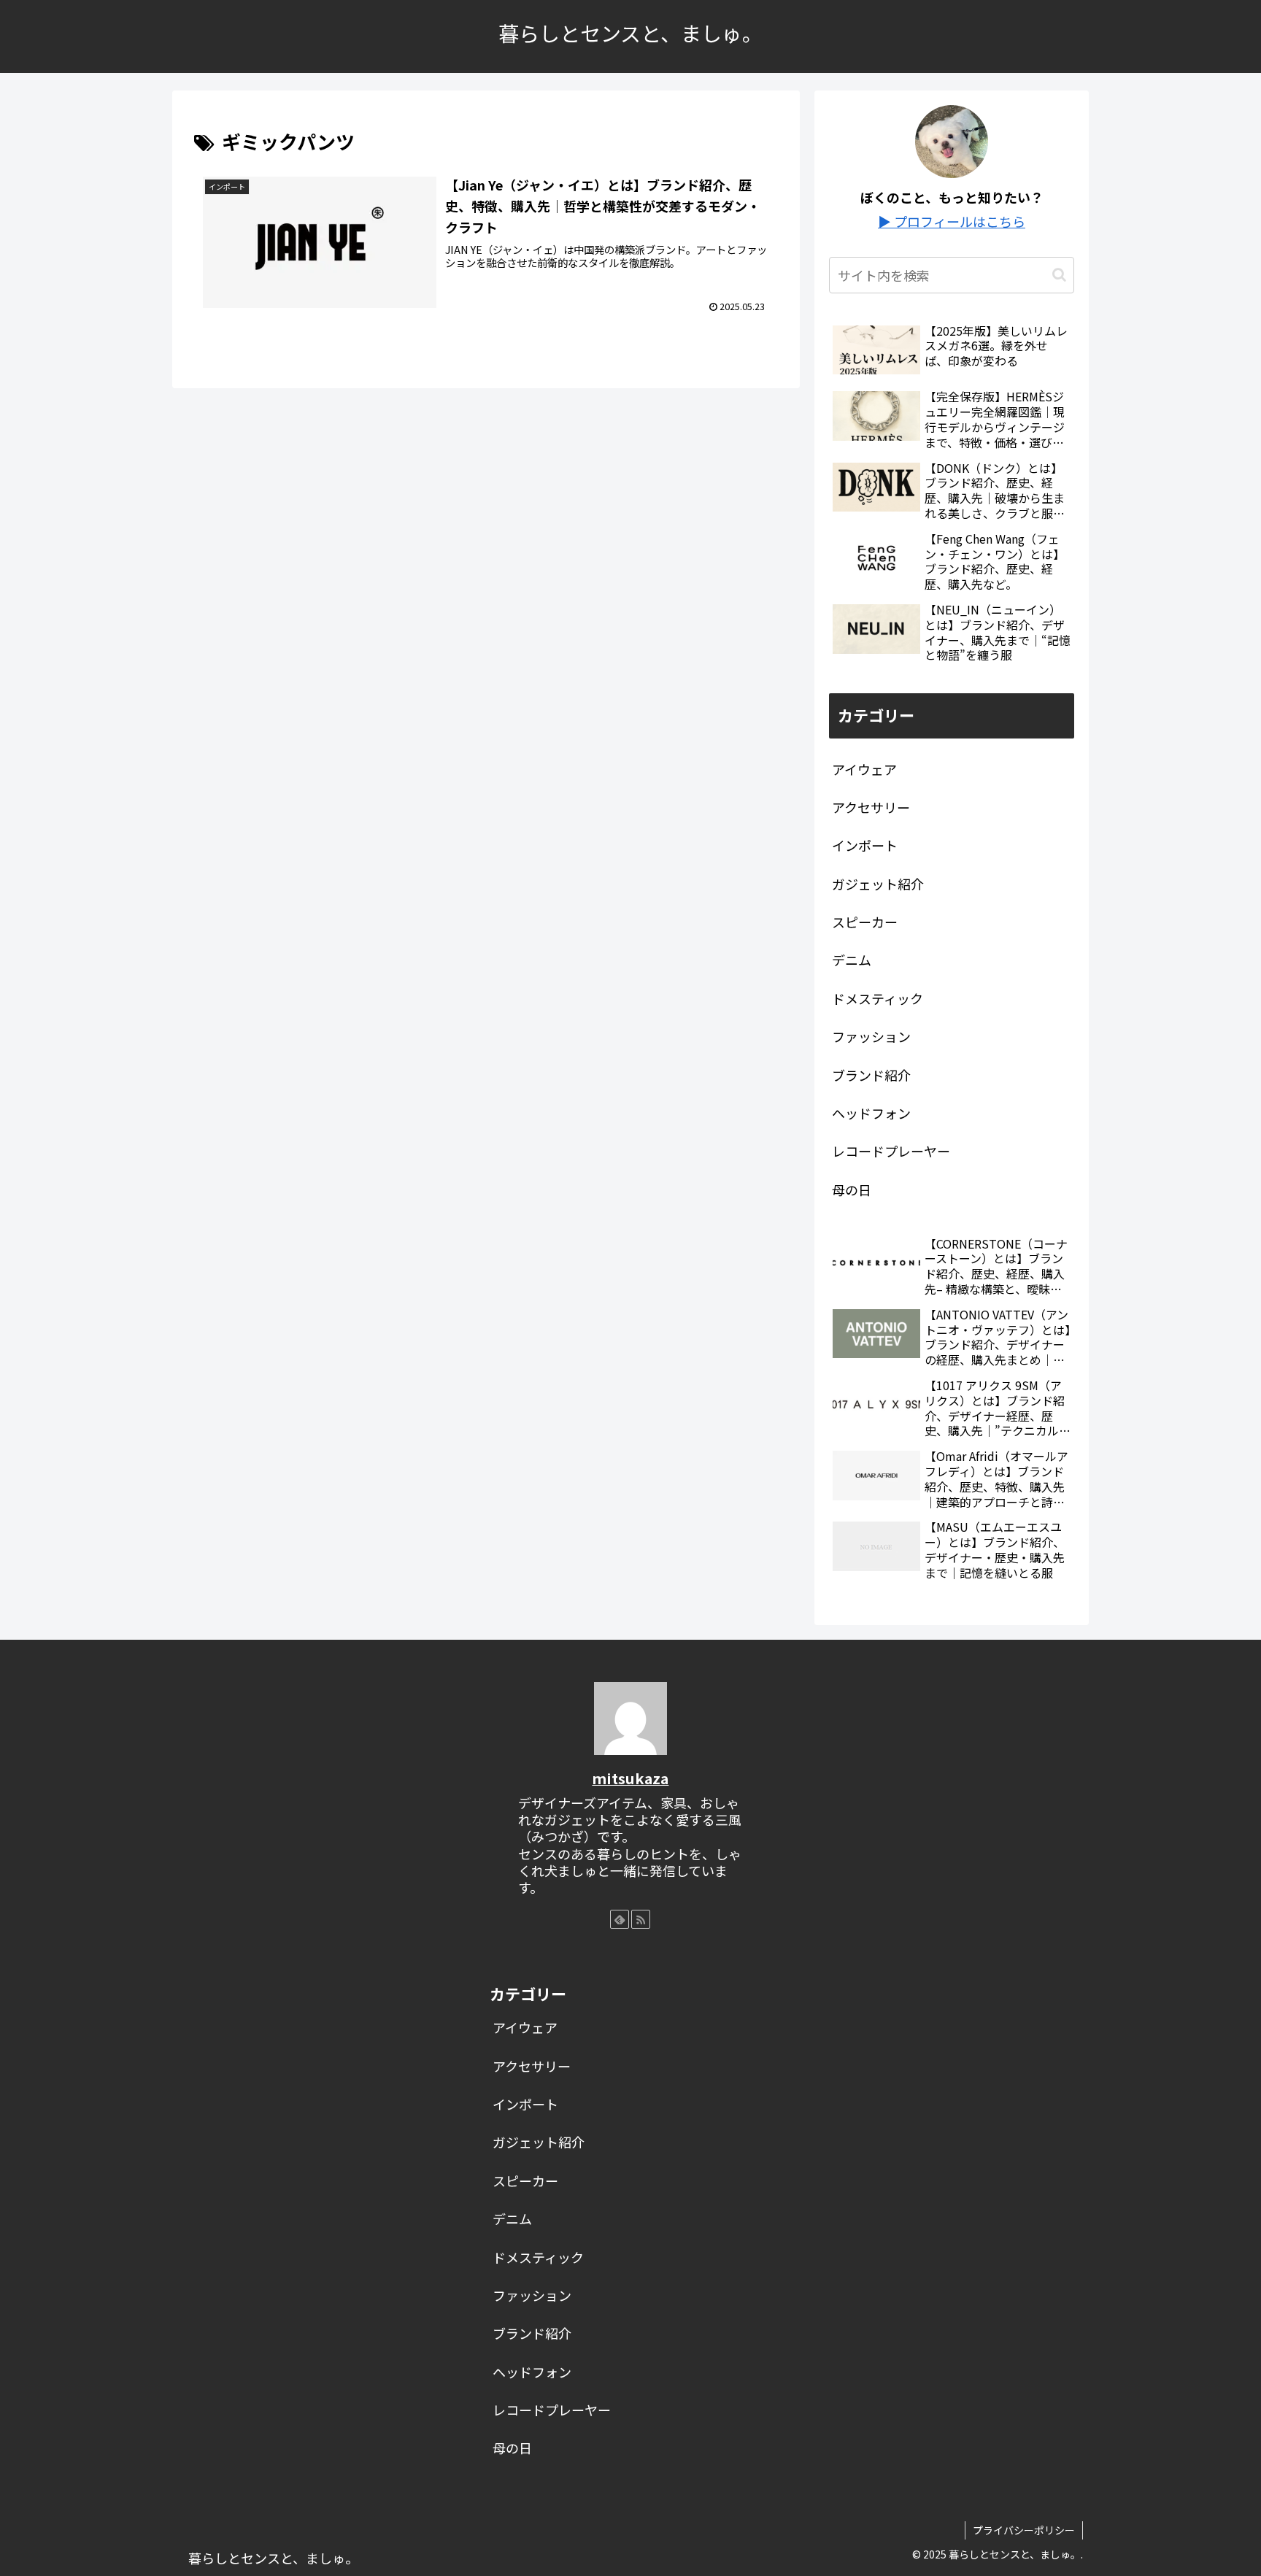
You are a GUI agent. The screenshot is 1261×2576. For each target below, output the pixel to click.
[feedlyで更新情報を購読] (620, 1919)
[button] (1059, 275)
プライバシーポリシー (1024, 2530)
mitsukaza (630, 1778)
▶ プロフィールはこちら (952, 221)
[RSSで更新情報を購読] (641, 1919)
